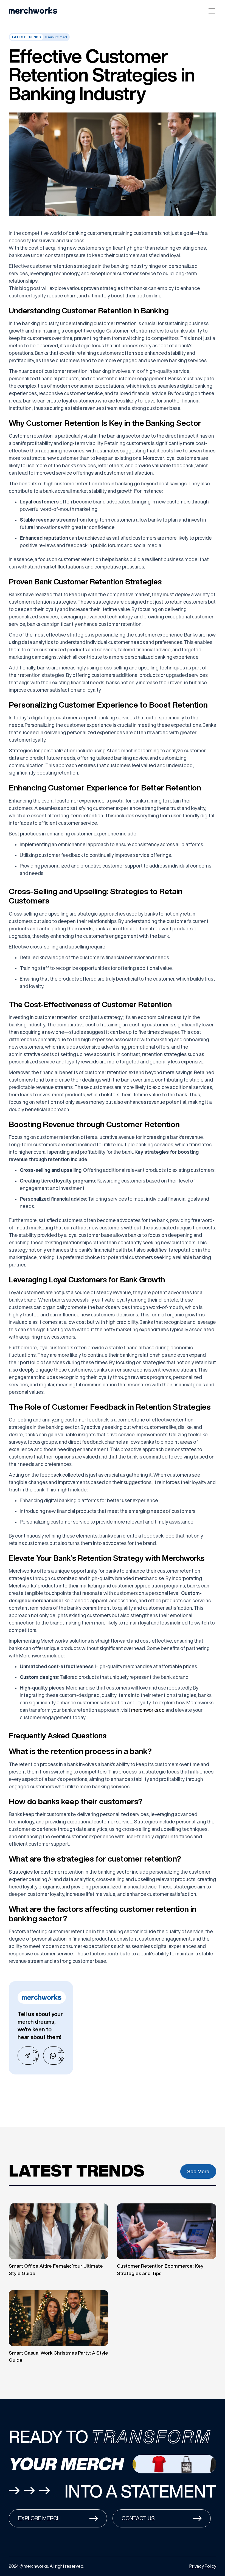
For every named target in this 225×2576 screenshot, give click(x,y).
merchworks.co (148, 1710)
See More (198, 2171)
